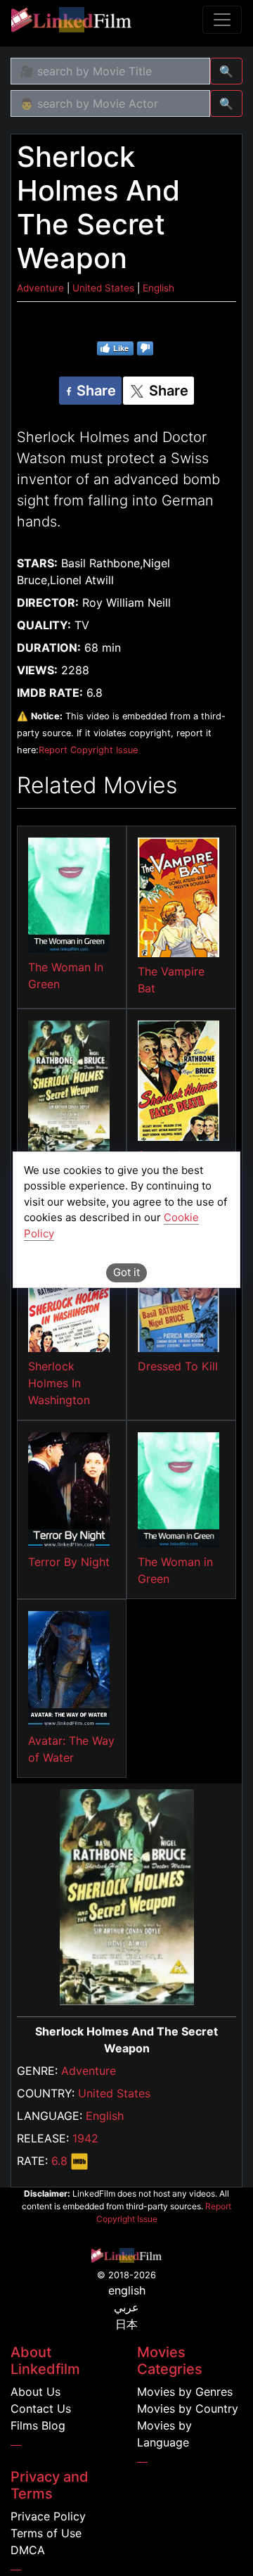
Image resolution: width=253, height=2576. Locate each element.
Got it (126, 1272)
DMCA (28, 2550)
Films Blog (38, 2425)
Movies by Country (188, 2408)
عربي (126, 2307)
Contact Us (41, 2408)
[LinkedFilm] (71, 20)
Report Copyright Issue (88, 750)
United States (114, 2093)
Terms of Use (46, 2533)
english (127, 2290)
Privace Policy (48, 2516)
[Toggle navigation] (222, 20)
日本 (126, 2324)
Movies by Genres (185, 2392)
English (105, 2116)
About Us (35, 2392)
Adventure (89, 2071)
